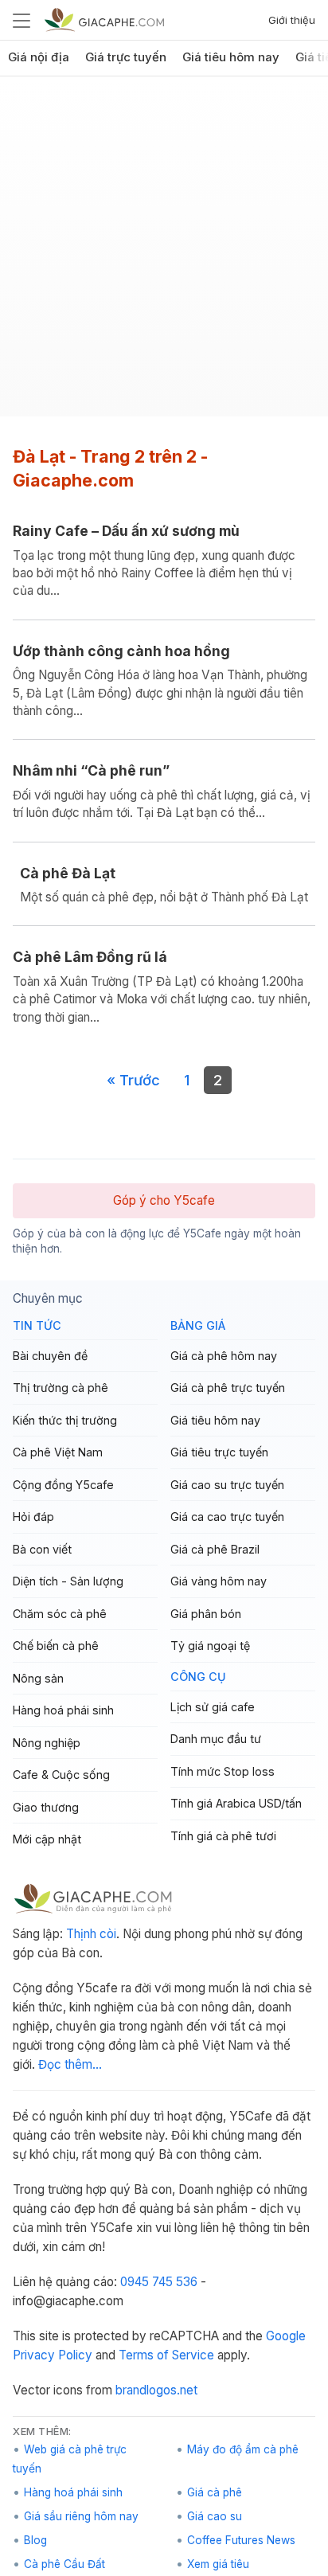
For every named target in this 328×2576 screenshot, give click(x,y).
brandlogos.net (156, 2390)
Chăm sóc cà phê (60, 1614)
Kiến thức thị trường (65, 1420)
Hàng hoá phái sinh (63, 1710)
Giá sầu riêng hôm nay (81, 2516)
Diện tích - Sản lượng (68, 1581)
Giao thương (46, 1807)
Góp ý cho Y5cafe (164, 1200)
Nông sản (38, 1678)
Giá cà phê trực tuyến (228, 1388)
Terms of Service (166, 2355)
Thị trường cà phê (61, 1388)
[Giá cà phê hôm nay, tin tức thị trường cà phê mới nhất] (104, 20)
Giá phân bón (206, 1614)
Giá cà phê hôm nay (224, 1356)
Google (286, 2336)
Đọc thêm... (70, 2064)
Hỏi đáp (33, 1517)
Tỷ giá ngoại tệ (210, 1646)
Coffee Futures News (241, 2540)
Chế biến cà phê (56, 1646)
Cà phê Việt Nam (58, 1452)
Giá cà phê (215, 2492)
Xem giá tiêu (218, 2564)
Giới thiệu (292, 20)
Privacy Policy (53, 2355)
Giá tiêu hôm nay (231, 57)
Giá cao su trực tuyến (227, 1485)
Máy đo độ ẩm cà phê (243, 2449)
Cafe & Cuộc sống (61, 1775)
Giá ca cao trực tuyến (227, 1517)
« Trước (133, 1080)
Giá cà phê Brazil (215, 1549)
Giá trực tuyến (126, 57)
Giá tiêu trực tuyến (219, 1452)
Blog (35, 2540)
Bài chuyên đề (50, 1356)
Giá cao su (215, 2516)
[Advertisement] (164, 252)
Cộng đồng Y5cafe (63, 1485)
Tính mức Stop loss (223, 1771)
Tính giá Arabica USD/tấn (236, 1803)
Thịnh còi (91, 1934)
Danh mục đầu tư (216, 1739)
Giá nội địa (39, 57)
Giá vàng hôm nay (219, 1581)
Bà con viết (42, 1549)
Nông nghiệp (47, 1743)
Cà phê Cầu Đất (64, 2564)
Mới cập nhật (47, 1839)
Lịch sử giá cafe (213, 1707)
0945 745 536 (159, 2282)
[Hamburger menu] (21, 20)
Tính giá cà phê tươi (223, 1836)
